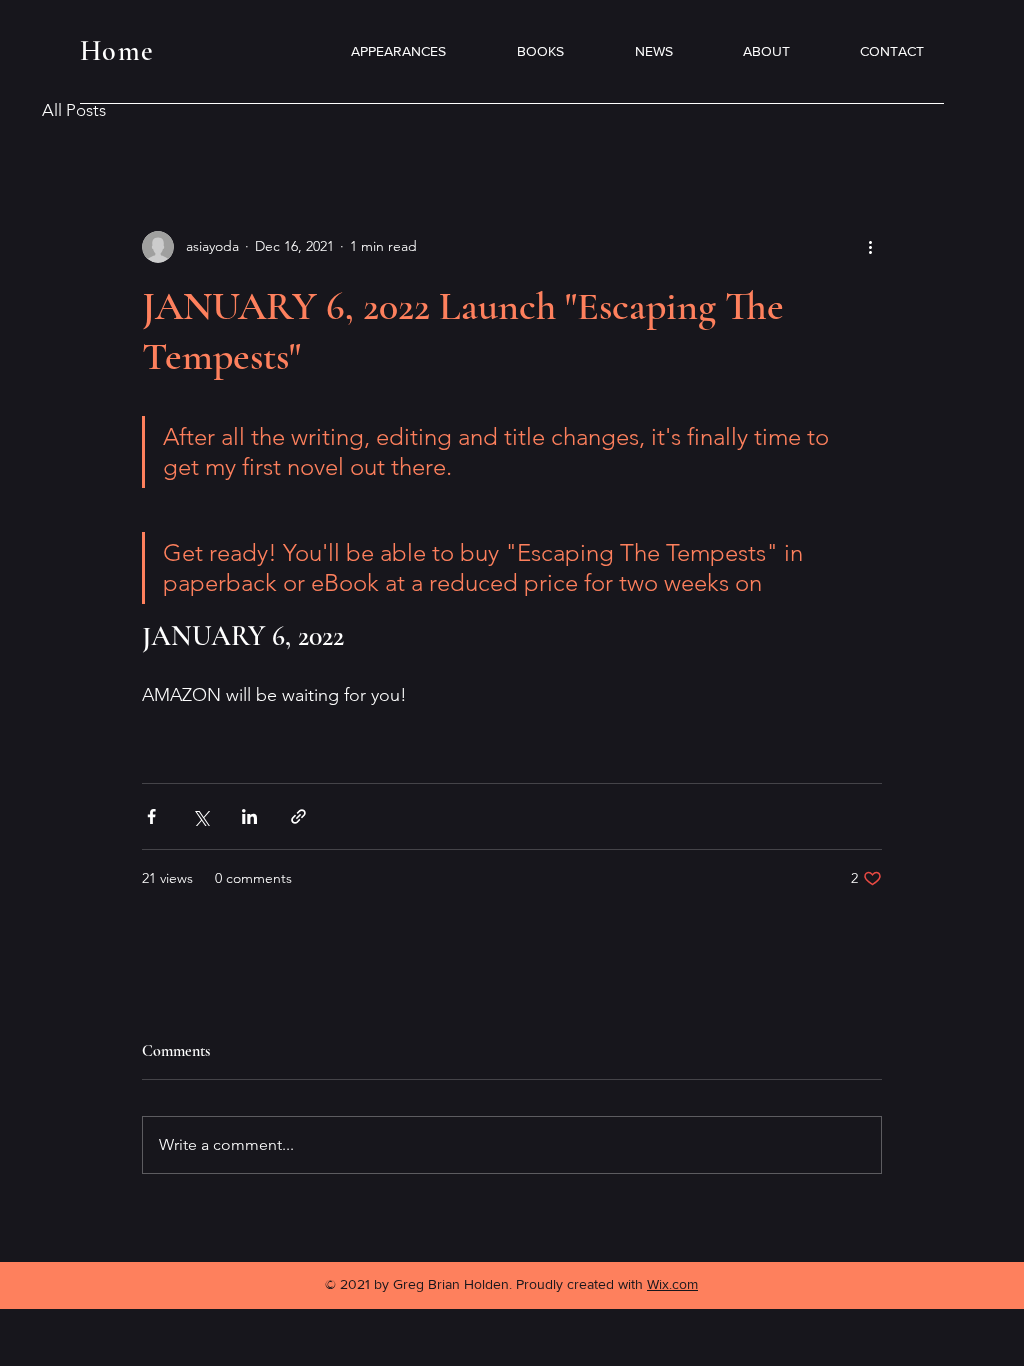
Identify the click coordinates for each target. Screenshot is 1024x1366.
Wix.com (672, 1284)
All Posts (74, 110)
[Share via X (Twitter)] (200, 816)
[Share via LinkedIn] (249, 816)
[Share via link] (298, 816)
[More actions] (870, 247)
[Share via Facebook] (151, 816)
